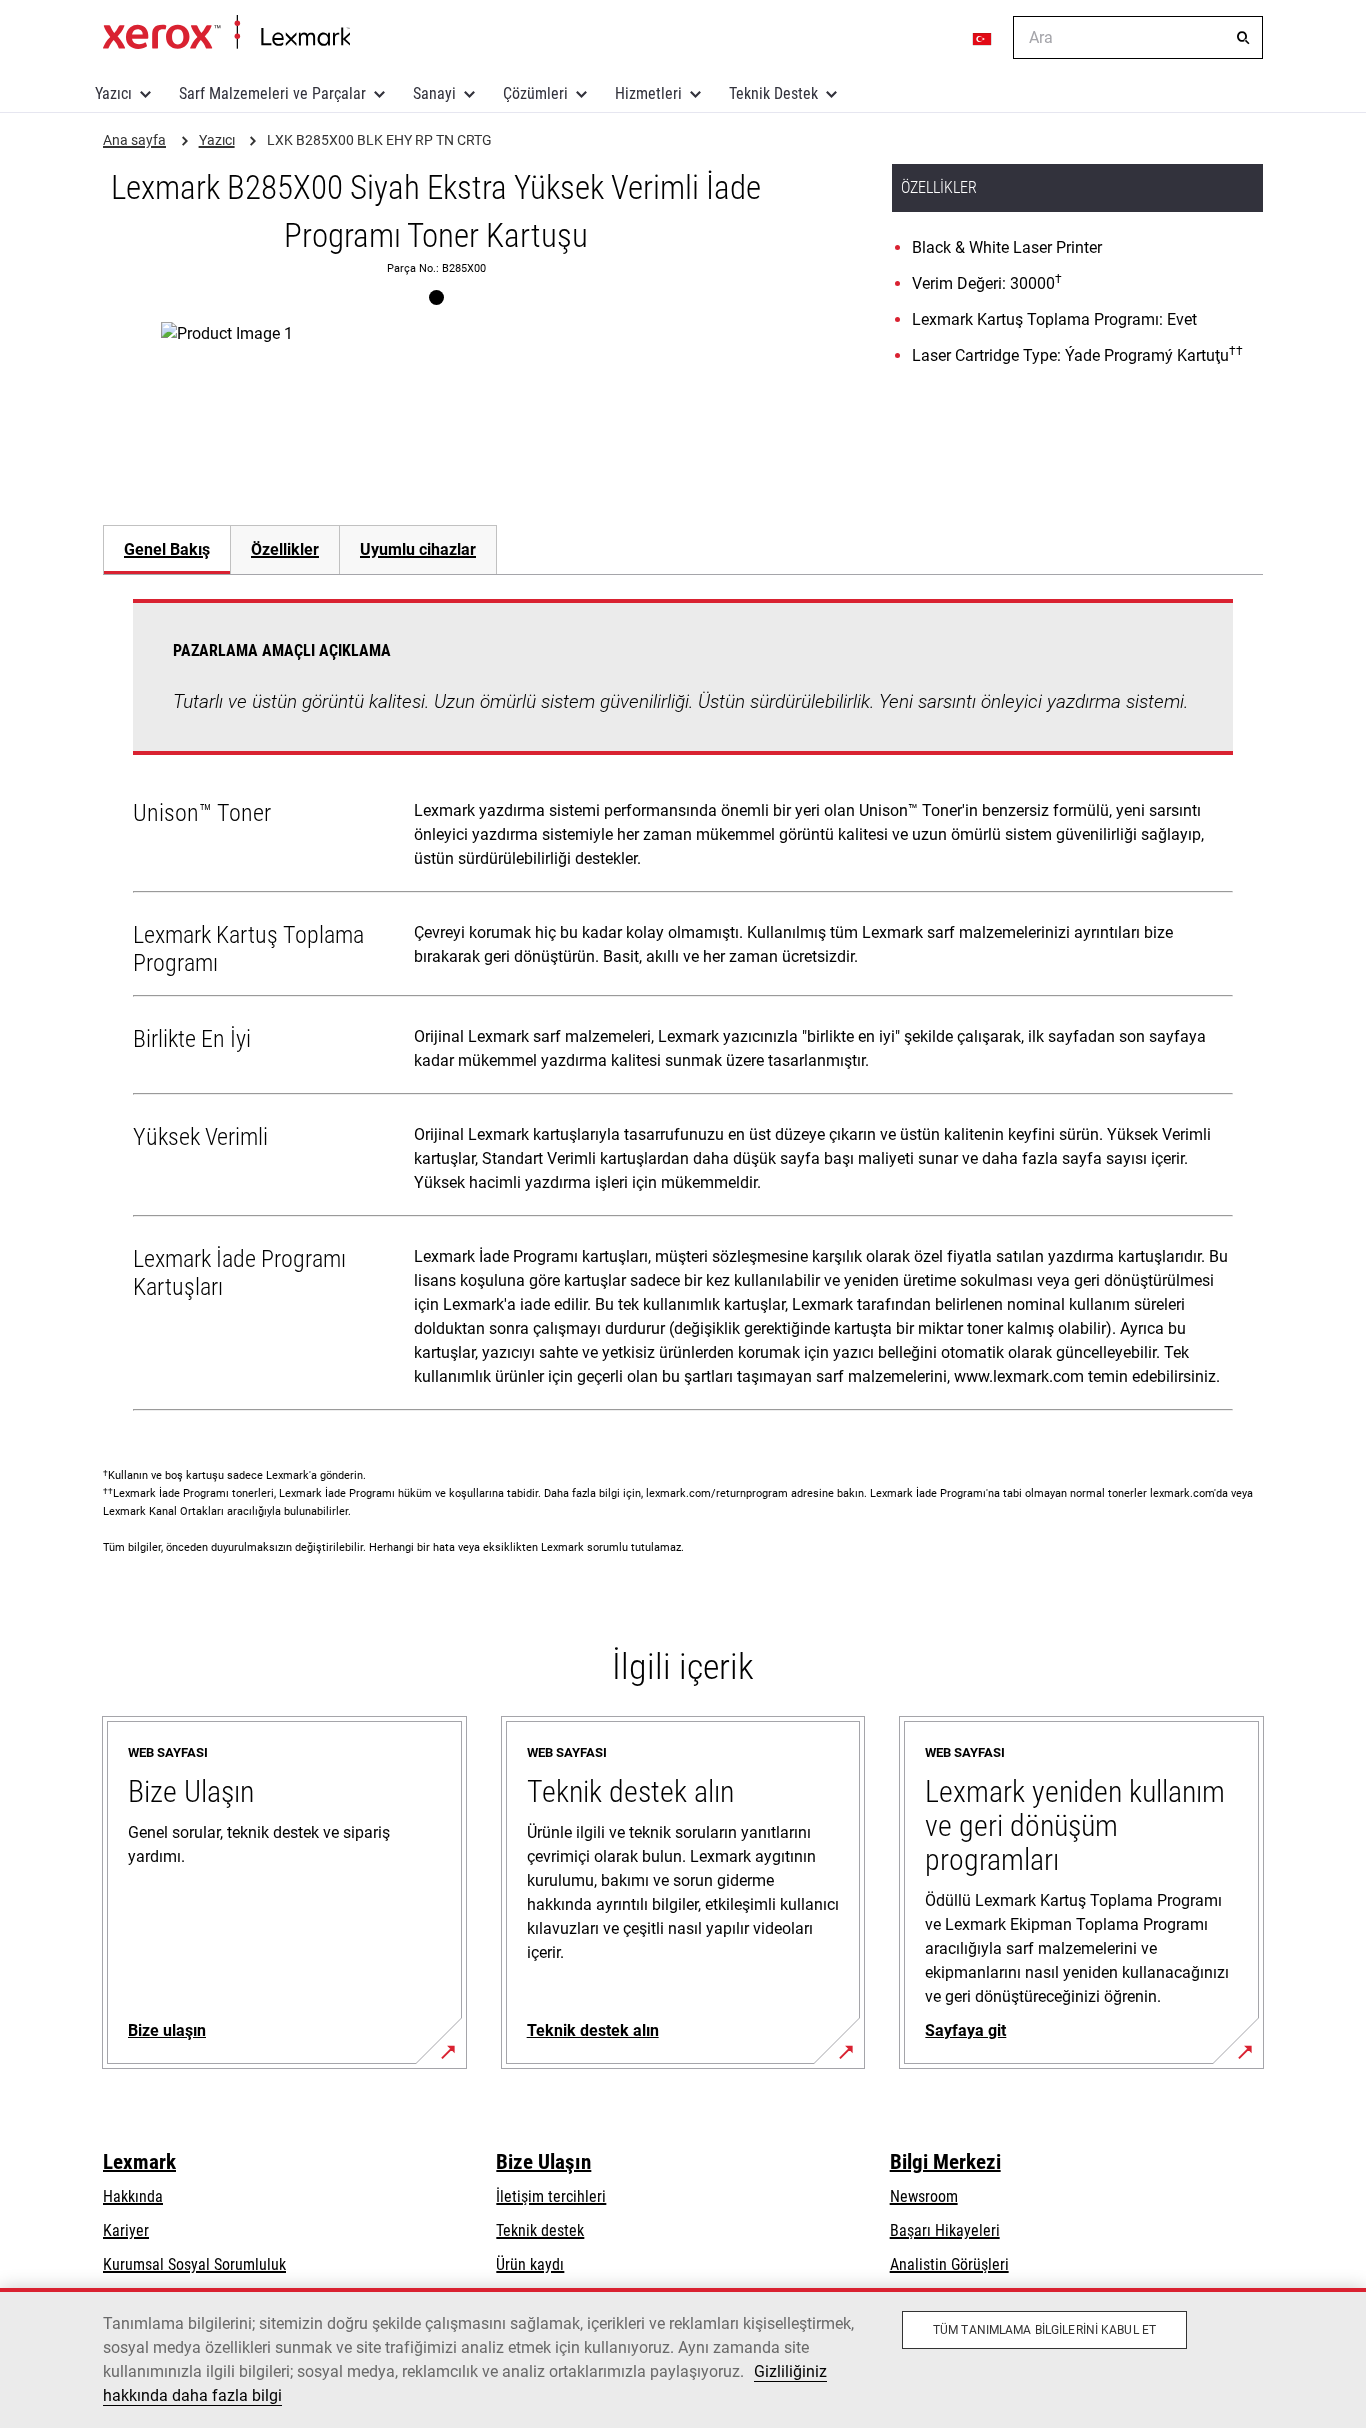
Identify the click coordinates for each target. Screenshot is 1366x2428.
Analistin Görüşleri (949, 2264)
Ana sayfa (226, 33)
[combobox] (1138, 37)
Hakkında (133, 2196)
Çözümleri (535, 93)
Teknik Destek (773, 93)
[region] (683, 2358)
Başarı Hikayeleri (945, 2230)
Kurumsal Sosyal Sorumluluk (194, 2264)
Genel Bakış (167, 549)
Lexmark (139, 2162)
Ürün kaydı (530, 2264)
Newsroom (924, 2196)
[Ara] (1243, 38)
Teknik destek (540, 2230)
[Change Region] (983, 38)
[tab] (166, 549)
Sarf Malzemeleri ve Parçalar (272, 93)
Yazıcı (113, 93)
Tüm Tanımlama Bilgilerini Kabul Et (1044, 2330)
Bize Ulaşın (543, 2162)
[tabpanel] (683, 1009)
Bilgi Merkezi (945, 2162)
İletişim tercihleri (551, 2196)
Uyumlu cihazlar (418, 549)
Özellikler (285, 549)
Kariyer (126, 2230)
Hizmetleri (648, 93)
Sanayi (434, 93)
